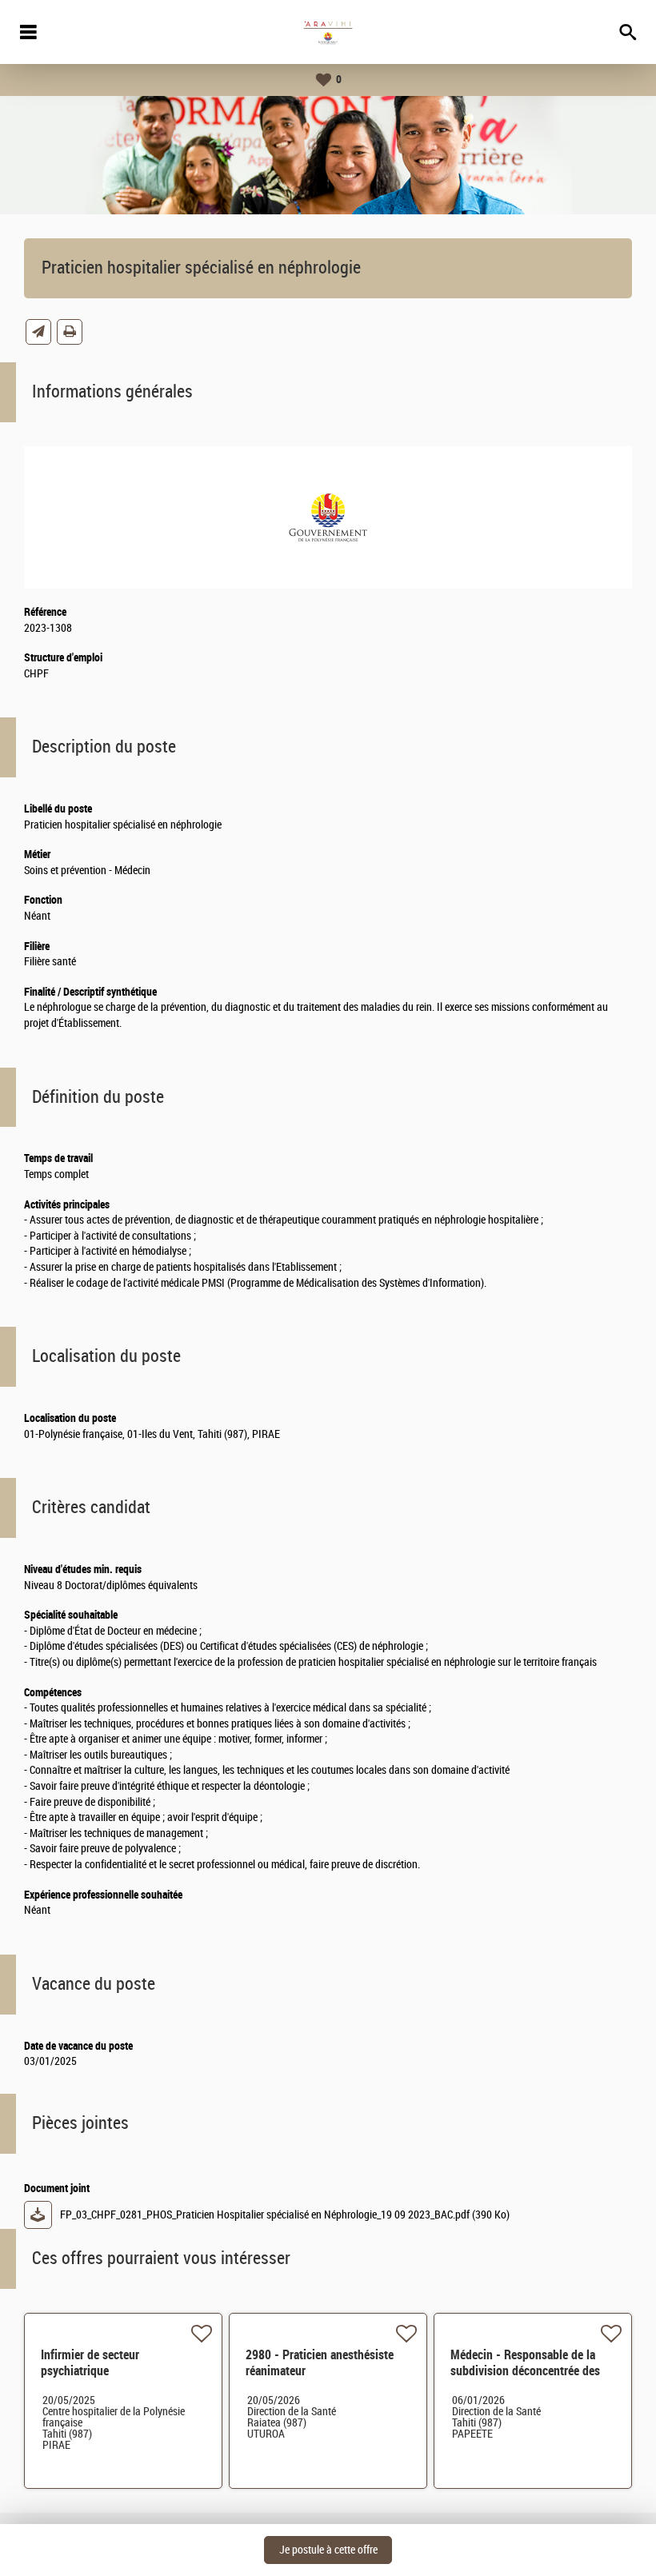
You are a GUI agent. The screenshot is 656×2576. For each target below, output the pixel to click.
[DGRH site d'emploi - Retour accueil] (328, 32)
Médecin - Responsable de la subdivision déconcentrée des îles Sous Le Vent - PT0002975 (525, 2379)
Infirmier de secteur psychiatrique (90, 2363)
